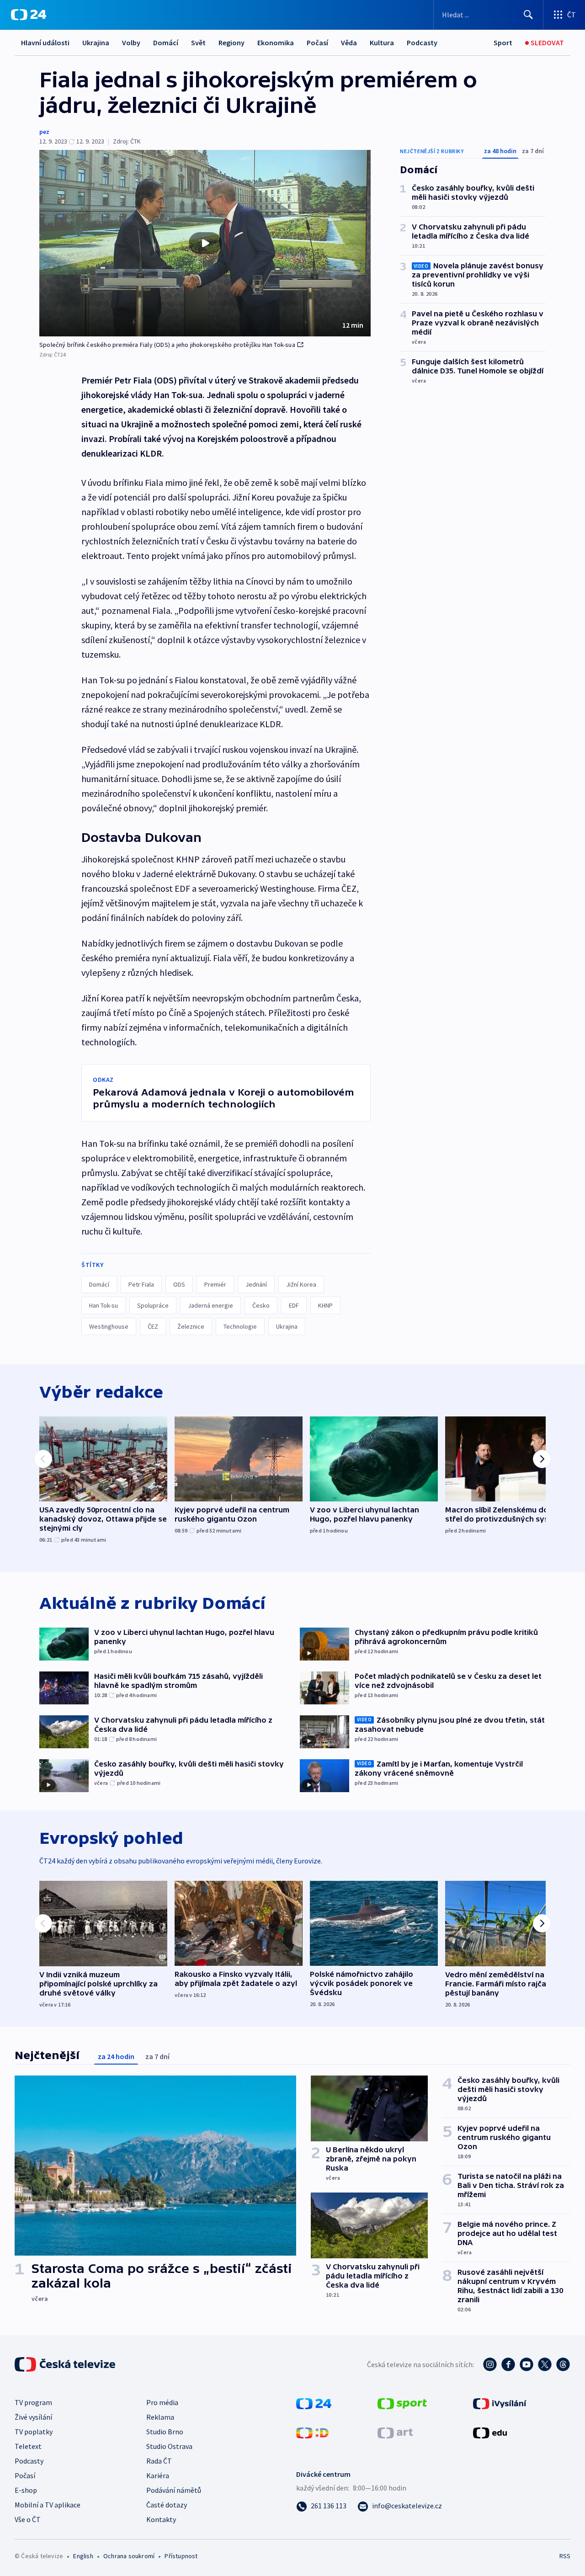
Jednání (256, 1284)
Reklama (160, 2417)
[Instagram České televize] (490, 2364)
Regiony (231, 43)
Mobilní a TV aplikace (48, 2505)
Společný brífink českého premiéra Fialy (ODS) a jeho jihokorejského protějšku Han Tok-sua (167, 345)
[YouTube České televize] (526, 2364)
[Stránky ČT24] (314, 2403)
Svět (198, 43)
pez (44, 132)
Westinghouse (109, 1326)
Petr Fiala (141, 1284)
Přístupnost (181, 2556)
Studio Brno (165, 2432)
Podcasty (422, 43)
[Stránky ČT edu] (490, 2432)
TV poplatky (34, 2432)
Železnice (191, 1326)
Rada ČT (159, 2461)
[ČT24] (29, 15)
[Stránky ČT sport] (402, 2403)
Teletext (28, 2446)
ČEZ (153, 1326)
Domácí (166, 43)
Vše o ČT (28, 2519)
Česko (261, 1305)
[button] (205, 243)
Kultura (382, 43)
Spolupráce (153, 1305)
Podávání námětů (174, 2490)
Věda (349, 43)
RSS (565, 2556)
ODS (179, 1284)
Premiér (215, 1284)
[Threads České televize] (563, 2364)
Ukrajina (96, 43)
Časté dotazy (167, 2505)
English (83, 2556)
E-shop (26, 2490)
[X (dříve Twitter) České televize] (545, 2364)
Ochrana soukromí (129, 2556)
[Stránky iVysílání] (500, 2403)
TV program (33, 2402)
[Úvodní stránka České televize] (66, 2364)
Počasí (317, 43)
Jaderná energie (210, 1305)
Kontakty (161, 2519)
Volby (131, 43)
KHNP (325, 1305)
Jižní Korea (301, 1284)
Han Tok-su (104, 1305)
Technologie (240, 1326)
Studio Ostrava (169, 2446)
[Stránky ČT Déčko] (312, 2432)
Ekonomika (276, 43)
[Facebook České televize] (508, 2364)
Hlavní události (45, 43)
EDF (294, 1305)
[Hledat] (528, 15)
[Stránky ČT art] (395, 2432)
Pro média (162, 2402)
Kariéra (158, 2475)
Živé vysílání (33, 2417)
